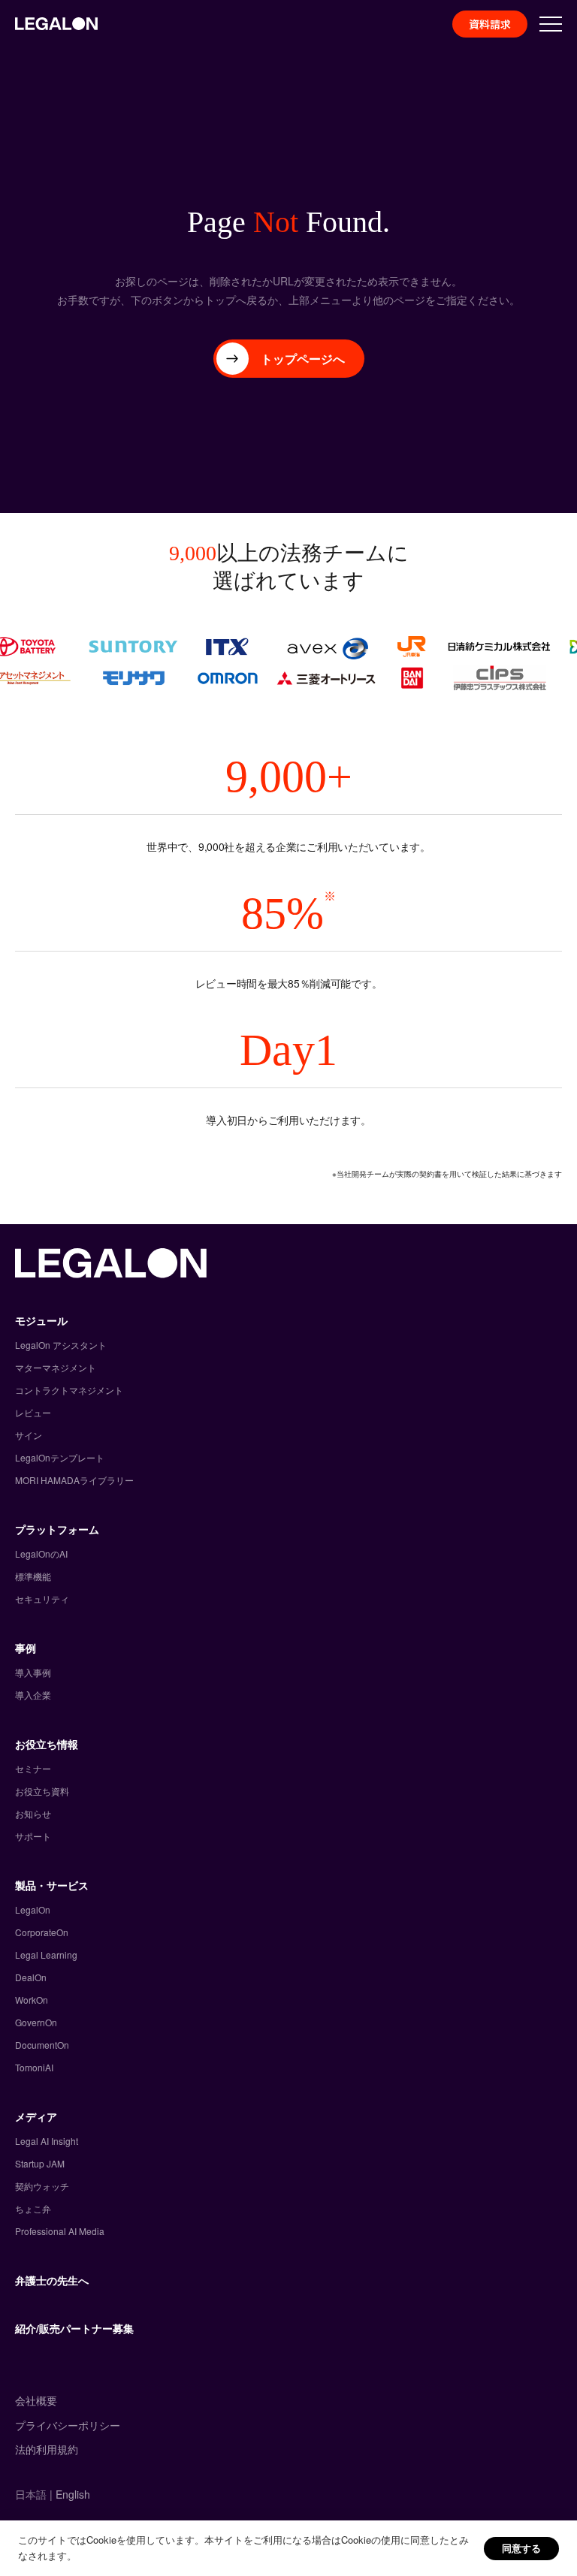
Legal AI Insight (47, 2141)
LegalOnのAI (41, 1553)
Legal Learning (46, 1955)
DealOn (31, 1977)
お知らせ (33, 1813)
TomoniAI (34, 2067)
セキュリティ (42, 1599)
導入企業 (33, 1695)
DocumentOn (42, 2045)
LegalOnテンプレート (60, 1457)
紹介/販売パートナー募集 (74, 2328)
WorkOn (32, 2000)
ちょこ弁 (33, 2208)
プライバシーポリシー (68, 2425)
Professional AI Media (60, 2231)
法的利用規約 (47, 2449)
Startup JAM (40, 2163)
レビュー (33, 1412)
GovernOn (36, 2022)
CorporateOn (42, 1932)
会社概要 (36, 2400)
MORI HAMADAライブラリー (74, 1480)
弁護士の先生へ (52, 2280)
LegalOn (33, 1909)
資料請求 (490, 24)
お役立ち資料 (42, 1791)
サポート (33, 1836)
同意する (521, 2548)
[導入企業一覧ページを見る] (288, 662)
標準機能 (33, 1576)
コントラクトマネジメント (69, 1390)
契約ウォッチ (42, 2186)
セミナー (33, 1768)
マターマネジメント (56, 1367)
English (73, 2494)
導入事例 (33, 1672)
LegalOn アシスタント (61, 1345)
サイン (29, 1435)
